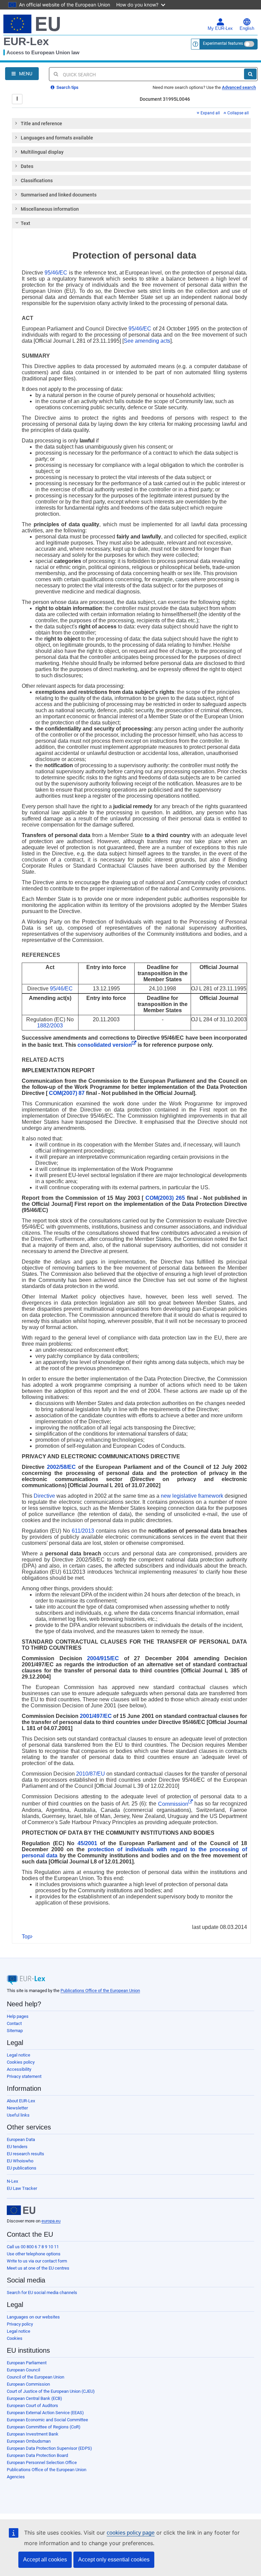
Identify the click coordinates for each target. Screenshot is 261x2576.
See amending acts (147, 341)
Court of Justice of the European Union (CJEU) (51, 2391)
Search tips (67, 87)
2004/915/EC (103, 1658)
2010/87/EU (91, 1774)
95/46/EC (56, 273)
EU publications (22, 2168)
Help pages (18, 2016)
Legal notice (19, 2055)
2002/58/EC (61, 1467)
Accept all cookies (45, 2560)
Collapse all (238, 113)
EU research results (25, 2154)
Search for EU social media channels (42, 2293)
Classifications (37, 181)
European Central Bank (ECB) (34, 2398)
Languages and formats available (57, 138)
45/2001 (87, 1843)
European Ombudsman (29, 2441)
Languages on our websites (33, 2317)
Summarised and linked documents (59, 195)
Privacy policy (20, 2324)
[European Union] (21, 2210)
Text (25, 223)
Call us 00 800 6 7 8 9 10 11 (33, 2247)
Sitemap (15, 2031)
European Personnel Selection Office (42, 2463)
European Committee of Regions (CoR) (44, 2427)
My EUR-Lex (220, 29)
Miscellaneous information (50, 209)
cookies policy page (131, 2533)
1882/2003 (50, 1026)
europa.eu (51, 2221)
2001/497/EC (96, 1716)
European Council (23, 2370)
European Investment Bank (33, 2434)
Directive (44, 1496)
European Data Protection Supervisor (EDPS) (49, 2448)
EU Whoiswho (20, 2161)
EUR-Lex (26, 41)
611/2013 (83, 1531)
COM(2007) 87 (67, 1093)
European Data (21, 2139)
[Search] (250, 74)
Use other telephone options (34, 2254)
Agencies (16, 2477)
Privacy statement (24, 2076)
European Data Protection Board (37, 2455)
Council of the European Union (36, 2377)
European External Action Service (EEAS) (45, 2413)
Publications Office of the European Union (100, 1991)
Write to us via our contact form (37, 2261)
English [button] (247, 29)
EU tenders (17, 2147)
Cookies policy (21, 2062)
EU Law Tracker (22, 2188)
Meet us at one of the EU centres (38, 2268)
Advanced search (239, 87)
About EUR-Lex (21, 2101)
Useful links (18, 2115)
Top (26, 1937)
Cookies (15, 2338)
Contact (14, 2023)
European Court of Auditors (32, 2405)
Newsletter (17, 2108)
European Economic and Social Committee (47, 2420)
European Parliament (27, 2363)
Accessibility (19, 2069)
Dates (27, 166)
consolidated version (105, 1045)
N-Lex (12, 2181)
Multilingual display (42, 152)
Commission (173, 1804)
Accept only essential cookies (114, 2560)
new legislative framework (192, 1496)
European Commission (28, 2384)
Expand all (210, 113)
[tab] (131, 124)
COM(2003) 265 (165, 1198)
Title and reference (41, 124)
